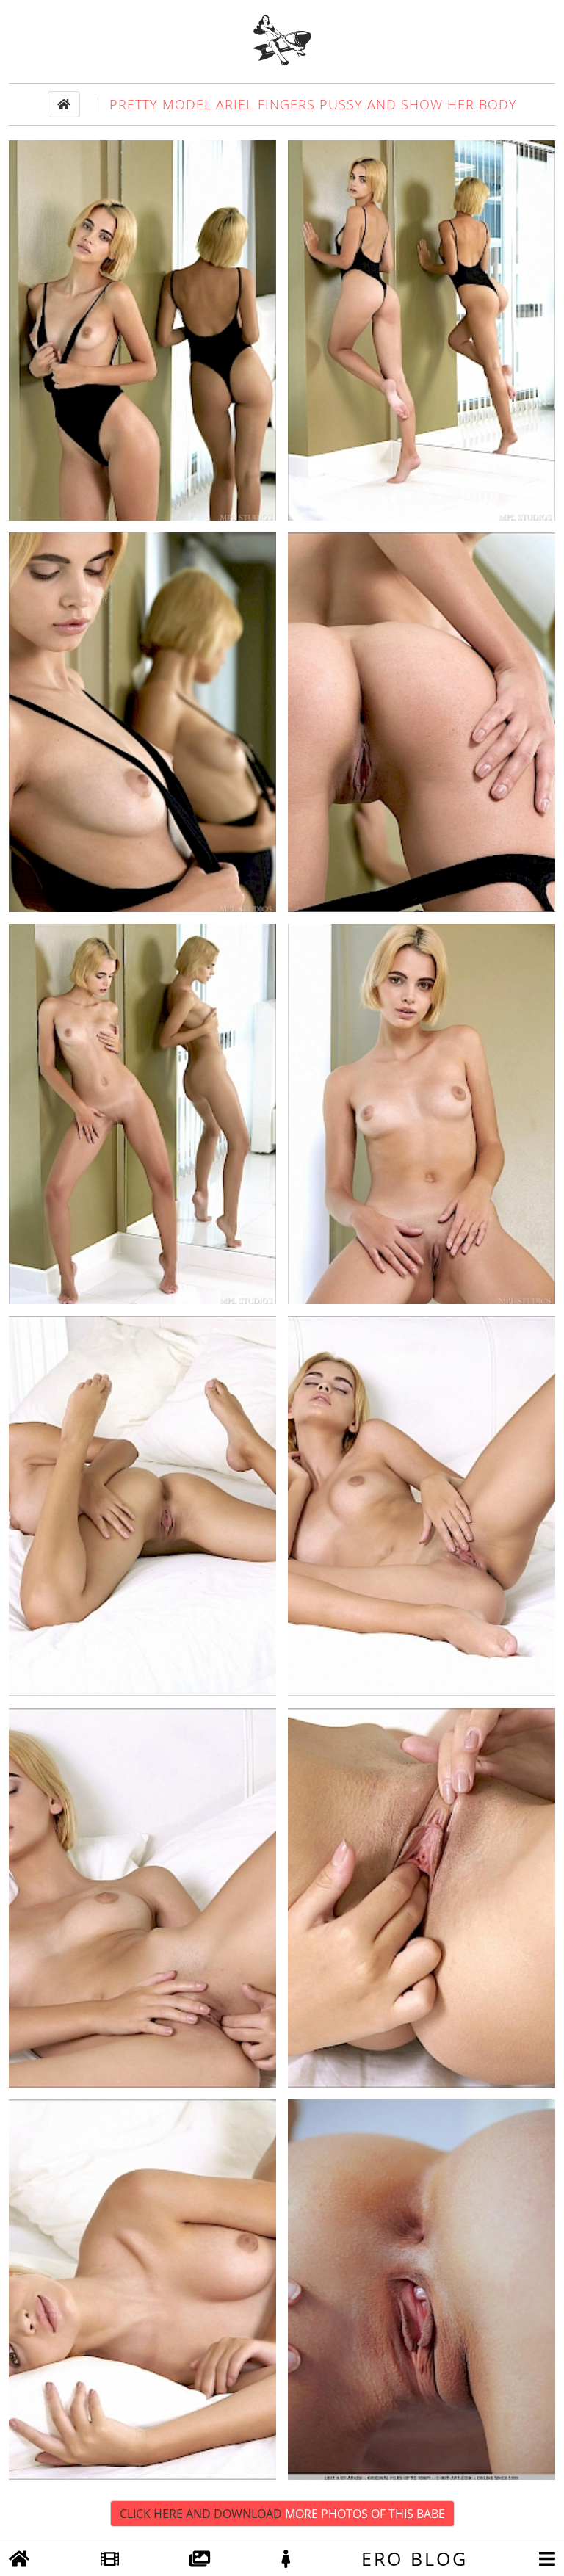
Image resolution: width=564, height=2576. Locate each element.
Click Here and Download (282, 2514)
